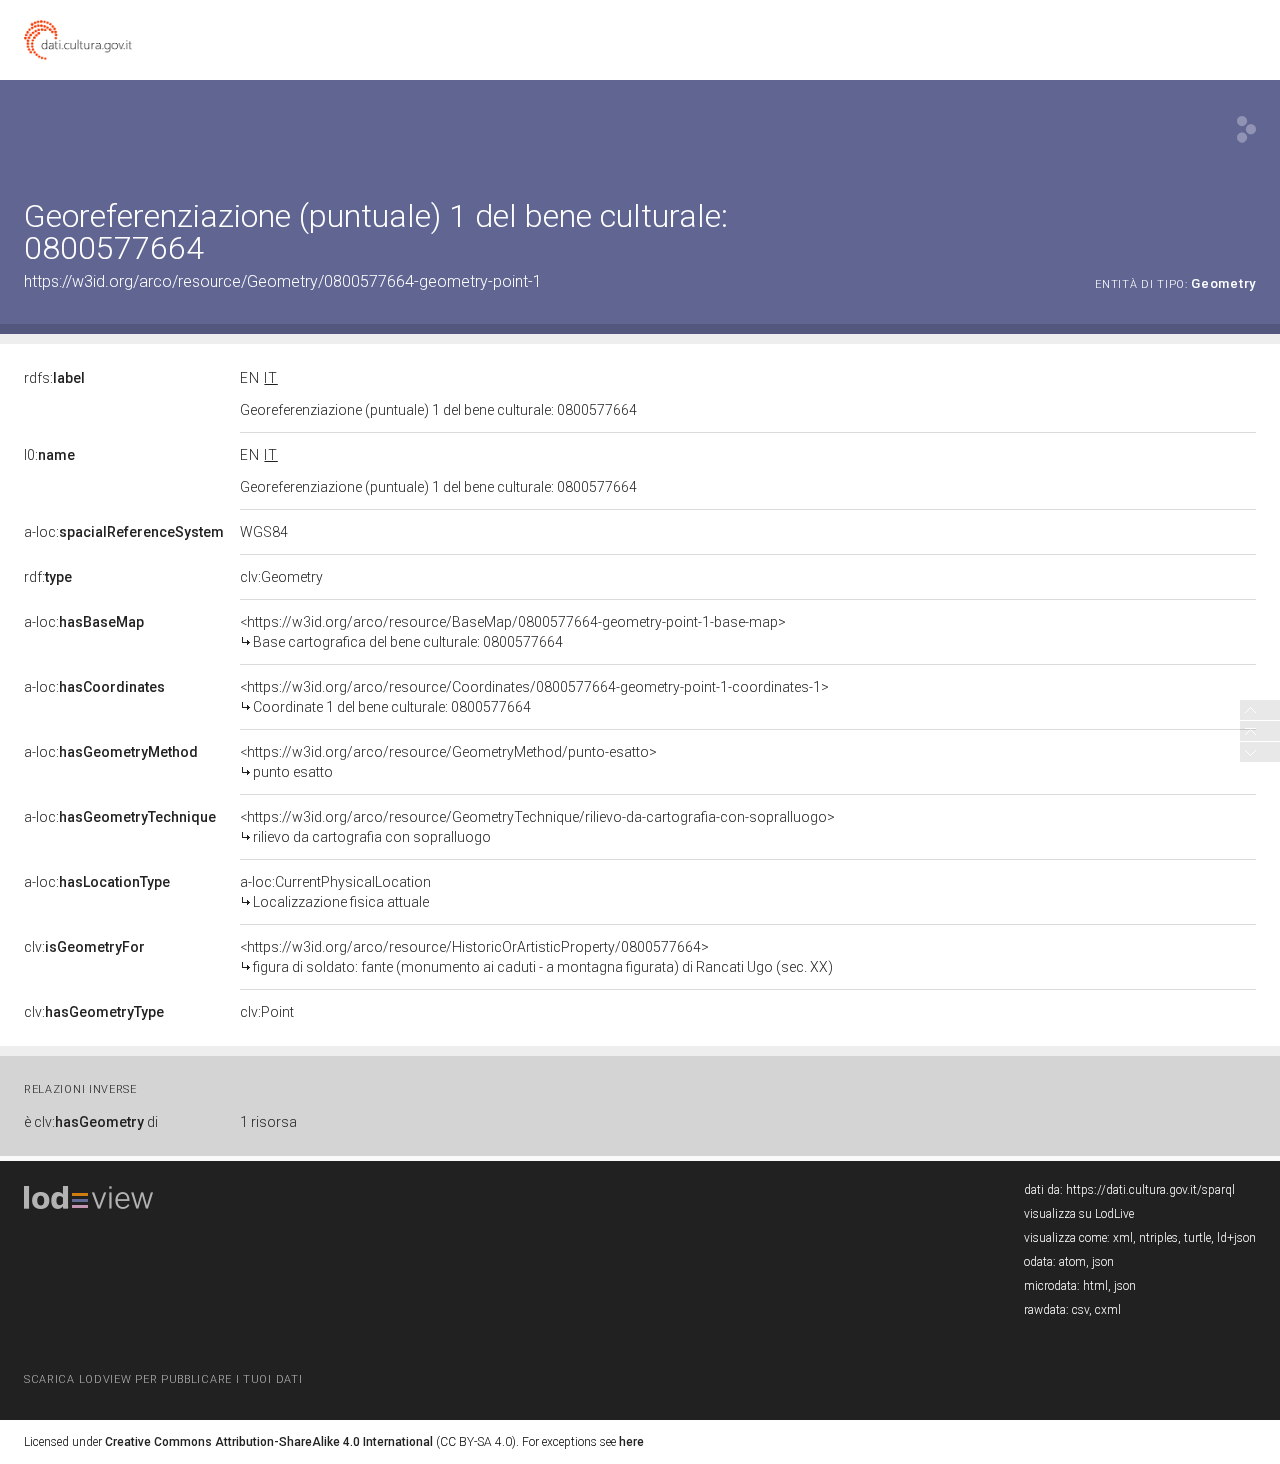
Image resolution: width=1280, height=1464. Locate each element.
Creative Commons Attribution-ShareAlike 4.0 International (269, 1442)
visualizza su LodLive (1079, 1214)
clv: (84, 947)
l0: (49, 455)
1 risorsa (268, 1122)
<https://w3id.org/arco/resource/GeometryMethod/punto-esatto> (448, 762)
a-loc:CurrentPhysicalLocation (335, 892)
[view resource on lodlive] (1246, 129)
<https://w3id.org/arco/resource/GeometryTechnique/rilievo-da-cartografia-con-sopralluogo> (537, 827)
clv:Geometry (281, 577)
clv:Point (267, 1012)
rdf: (48, 577)
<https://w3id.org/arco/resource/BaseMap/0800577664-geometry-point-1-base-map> (513, 632)
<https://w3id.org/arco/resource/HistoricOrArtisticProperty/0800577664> (536, 957)
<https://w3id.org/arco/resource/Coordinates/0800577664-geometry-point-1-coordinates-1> (534, 697)
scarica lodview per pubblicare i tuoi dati (163, 1379)
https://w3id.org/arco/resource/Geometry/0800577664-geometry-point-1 (283, 281)
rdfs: (54, 378)
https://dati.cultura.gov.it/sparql (1150, 1190)
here (631, 1442)
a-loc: (124, 532)
